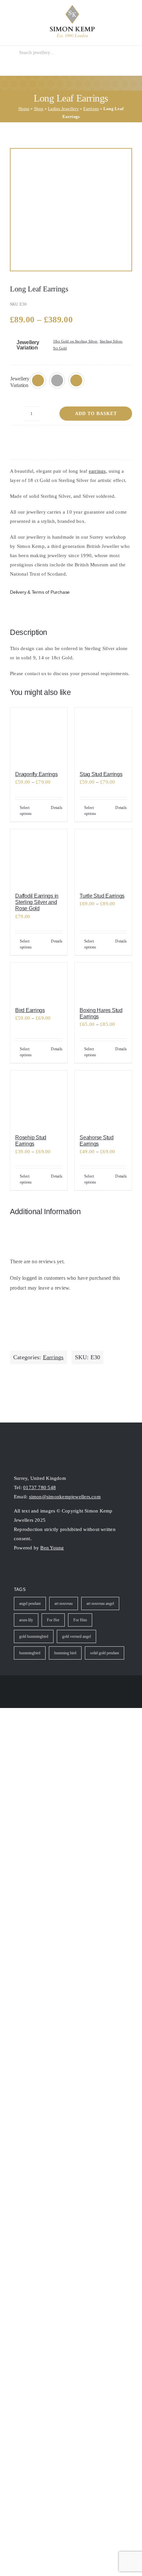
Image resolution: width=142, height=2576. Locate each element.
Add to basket (96, 414)
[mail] (40, 1569)
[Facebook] (15, 439)
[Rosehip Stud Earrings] (39, 1099)
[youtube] (28, 1569)
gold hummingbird (34, 1636)
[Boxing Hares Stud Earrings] (103, 982)
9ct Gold (60, 348)
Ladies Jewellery (63, 109)
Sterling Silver (111, 341)
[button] (38, 380)
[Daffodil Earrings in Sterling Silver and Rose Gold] (39, 858)
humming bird (65, 1653)
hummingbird (30, 1653)
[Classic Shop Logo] (72, 7)
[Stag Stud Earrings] (103, 736)
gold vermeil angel (76, 1636)
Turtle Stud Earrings (102, 896)
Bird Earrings (30, 1010)
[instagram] (17, 1569)
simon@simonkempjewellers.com (65, 1497)
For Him (80, 1620)
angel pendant (30, 1603)
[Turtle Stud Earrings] (103, 858)
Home (24, 109)
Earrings (91, 109)
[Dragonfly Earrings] (39, 736)
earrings (97, 471)
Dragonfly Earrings (36, 774)
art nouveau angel (100, 1603)
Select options (26, 811)
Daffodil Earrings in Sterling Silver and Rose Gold (37, 902)
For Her (53, 1620)
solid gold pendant (105, 1653)
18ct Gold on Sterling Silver (75, 341)
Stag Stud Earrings (101, 774)
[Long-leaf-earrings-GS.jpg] (71, 210)
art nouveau (64, 1603)
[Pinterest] (76, 439)
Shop (39, 109)
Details (57, 808)
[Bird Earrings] (39, 982)
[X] (46, 439)
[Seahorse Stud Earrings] (103, 1099)
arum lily (26, 1620)
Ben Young (52, 1548)
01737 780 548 (39, 1487)
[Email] (107, 439)
